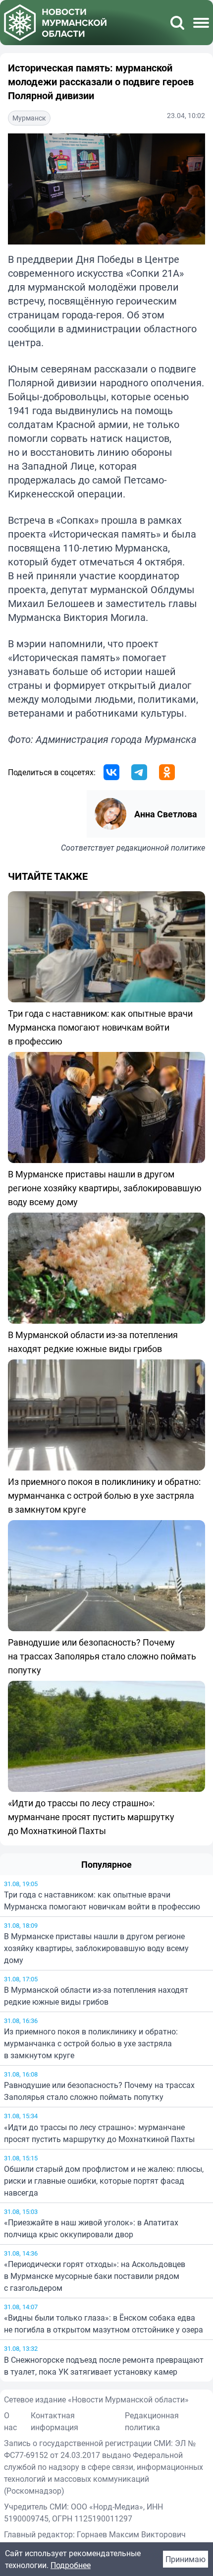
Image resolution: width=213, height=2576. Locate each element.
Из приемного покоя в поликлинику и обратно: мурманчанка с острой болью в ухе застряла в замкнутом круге (91, 2043)
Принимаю (186, 2559)
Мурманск (29, 118)
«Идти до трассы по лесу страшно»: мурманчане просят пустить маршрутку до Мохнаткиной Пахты (99, 2133)
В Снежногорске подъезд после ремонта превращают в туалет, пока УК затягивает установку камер (104, 2366)
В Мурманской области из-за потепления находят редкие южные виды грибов (96, 1996)
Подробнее (71, 2565)
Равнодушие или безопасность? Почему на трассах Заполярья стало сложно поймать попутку (99, 2091)
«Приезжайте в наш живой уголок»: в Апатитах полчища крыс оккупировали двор (91, 2228)
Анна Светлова (166, 814)
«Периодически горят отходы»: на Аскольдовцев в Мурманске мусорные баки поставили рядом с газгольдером (95, 2276)
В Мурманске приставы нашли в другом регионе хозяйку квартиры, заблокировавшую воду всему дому (96, 1948)
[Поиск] (177, 23)
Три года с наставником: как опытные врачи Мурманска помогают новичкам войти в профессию (102, 1901)
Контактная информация (54, 2421)
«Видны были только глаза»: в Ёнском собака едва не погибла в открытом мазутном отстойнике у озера (104, 2324)
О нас (10, 2421)
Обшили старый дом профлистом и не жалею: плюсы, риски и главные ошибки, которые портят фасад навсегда (104, 2181)
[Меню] (201, 23)
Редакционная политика (152, 2421)
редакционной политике (161, 848)
